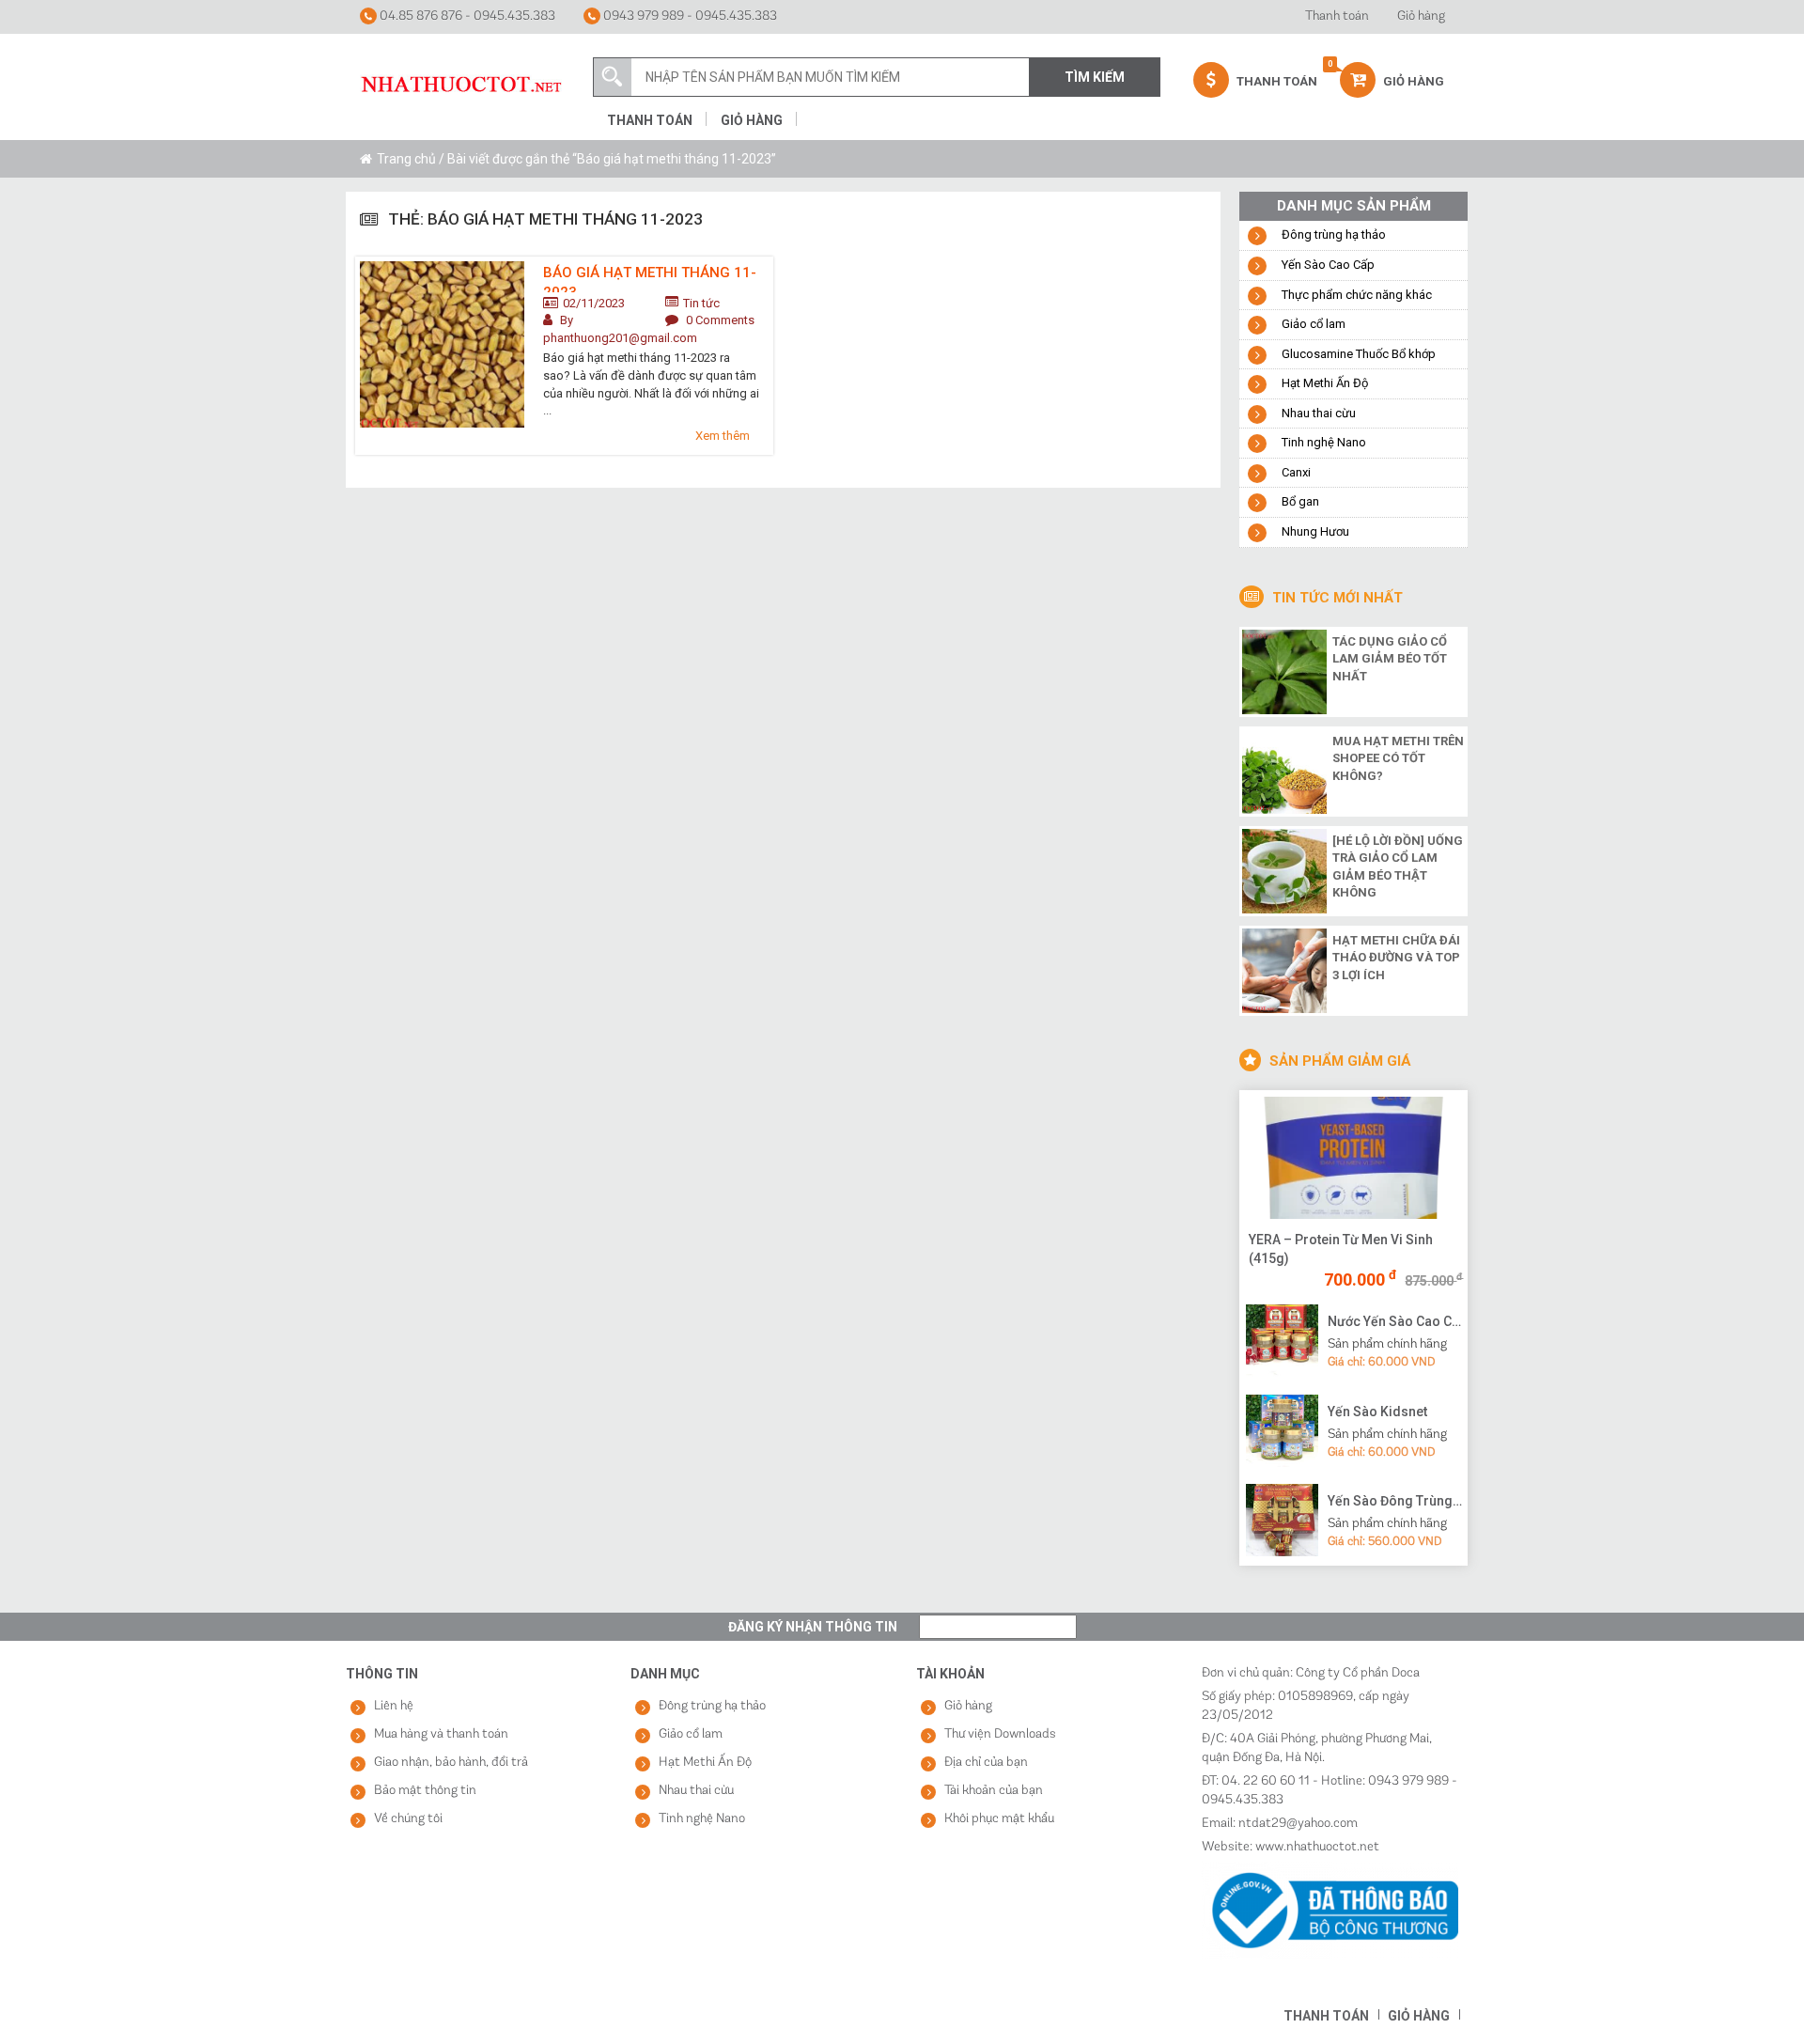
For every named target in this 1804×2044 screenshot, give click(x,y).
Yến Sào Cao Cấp (1328, 265)
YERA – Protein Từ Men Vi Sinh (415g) (1341, 1249)
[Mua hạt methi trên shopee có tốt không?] (1284, 770)
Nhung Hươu (1315, 531)
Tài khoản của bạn (994, 1791)
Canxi (1296, 472)
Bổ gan (1300, 501)
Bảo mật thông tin (425, 1791)
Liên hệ (394, 1706)
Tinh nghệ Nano (1324, 442)
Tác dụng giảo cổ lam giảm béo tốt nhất (1390, 659)
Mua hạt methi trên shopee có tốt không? (1398, 758)
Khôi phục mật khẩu (999, 1819)
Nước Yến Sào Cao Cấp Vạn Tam (1395, 1321)
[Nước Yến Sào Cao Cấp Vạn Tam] (1282, 1339)
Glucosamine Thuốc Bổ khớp (1359, 354)
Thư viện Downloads (1000, 1734)
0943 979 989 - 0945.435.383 (689, 16)
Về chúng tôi (408, 1819)
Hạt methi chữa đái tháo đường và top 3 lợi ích (1396, 958)
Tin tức (701, 303)
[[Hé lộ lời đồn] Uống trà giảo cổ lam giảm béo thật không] (1284, 869)
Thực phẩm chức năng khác (1357, 295)
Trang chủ (406, 159)
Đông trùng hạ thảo (1334, 234)
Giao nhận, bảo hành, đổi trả (451, 1763)
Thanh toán (1337, 16)
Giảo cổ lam (1314, 324)
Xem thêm (723, 436)
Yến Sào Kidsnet (1377, 1412)
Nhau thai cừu (1319, 413)
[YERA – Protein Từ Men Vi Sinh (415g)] (1353, 1158)
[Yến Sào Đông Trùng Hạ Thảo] (1282, 1520)
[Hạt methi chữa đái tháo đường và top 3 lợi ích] (1284, 969)
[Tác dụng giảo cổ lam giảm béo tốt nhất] (1284, 670)
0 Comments (720, 320)
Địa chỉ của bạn (986, 1763)
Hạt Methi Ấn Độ (1325, 383)
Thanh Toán (1275, 81)
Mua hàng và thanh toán (441, 1734)
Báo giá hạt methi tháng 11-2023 (650, 278)
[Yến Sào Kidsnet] (1282, 1429)
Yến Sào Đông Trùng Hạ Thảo (1395, 1501)
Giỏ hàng (1421, 16)
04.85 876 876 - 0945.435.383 (466, 16)
